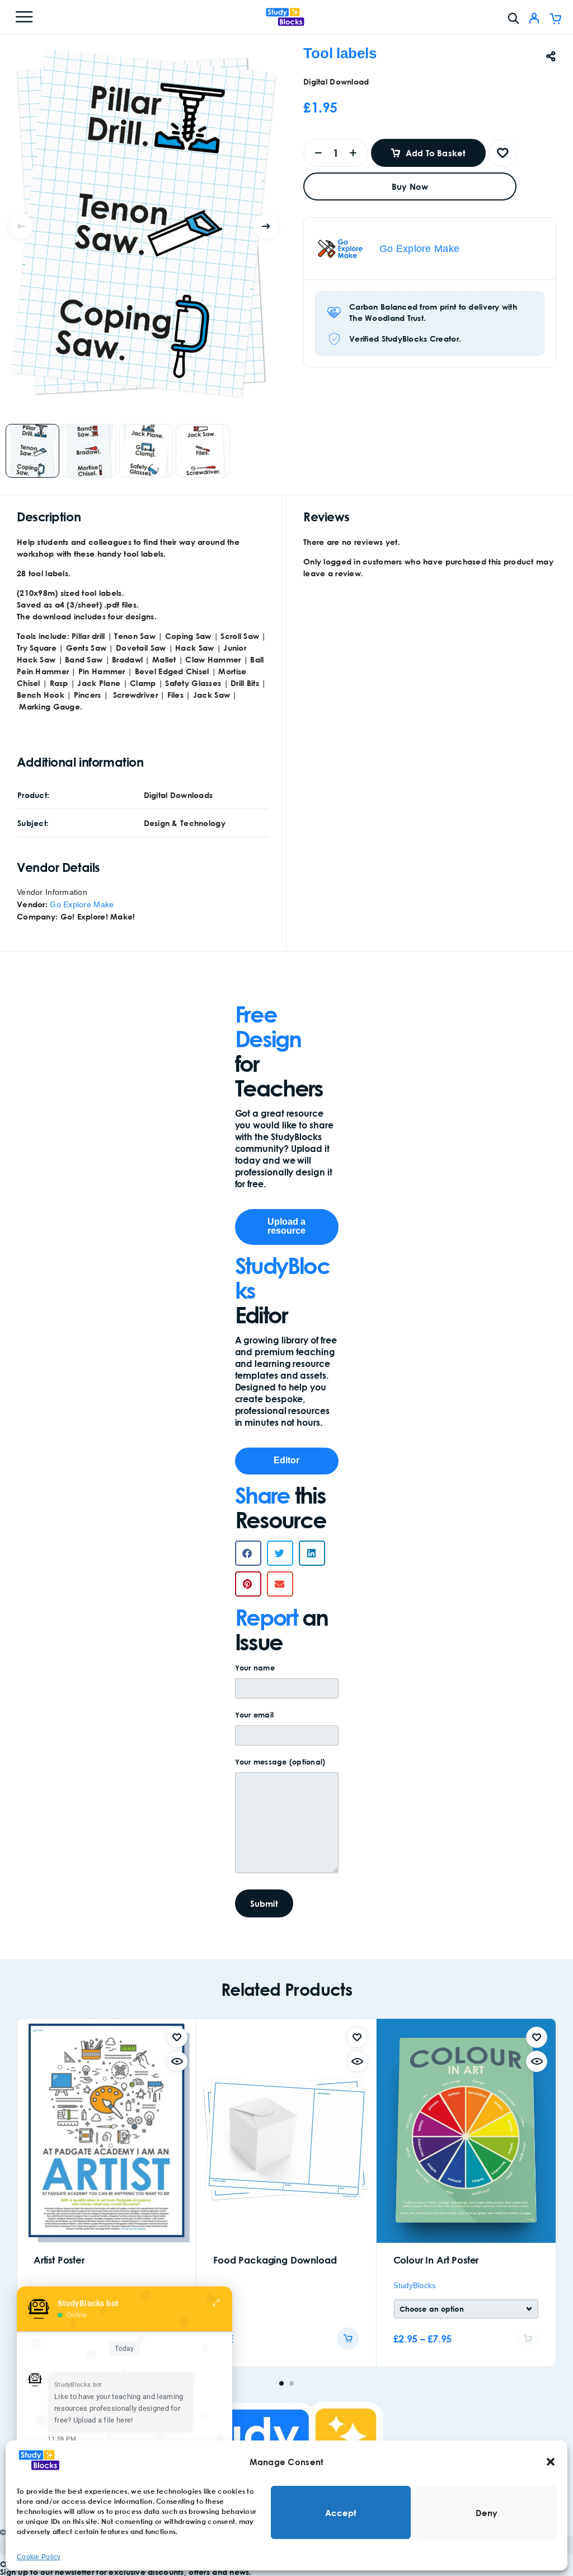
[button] (551, 2462)
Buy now (410, 186)
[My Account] (534, 20)
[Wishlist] (502, 153)
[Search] (513, 18)
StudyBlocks (415, 2286)
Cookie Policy (39, 2557)
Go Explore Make (419, 249)
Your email (255, 1715)
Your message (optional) (280, 1762)
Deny (487, 2513)
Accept (341, 2513)
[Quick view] (177, 2061)
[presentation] (21, 226)
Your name (255, 1668)
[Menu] (24, 17)
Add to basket (436, 153)
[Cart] (555, 20)
